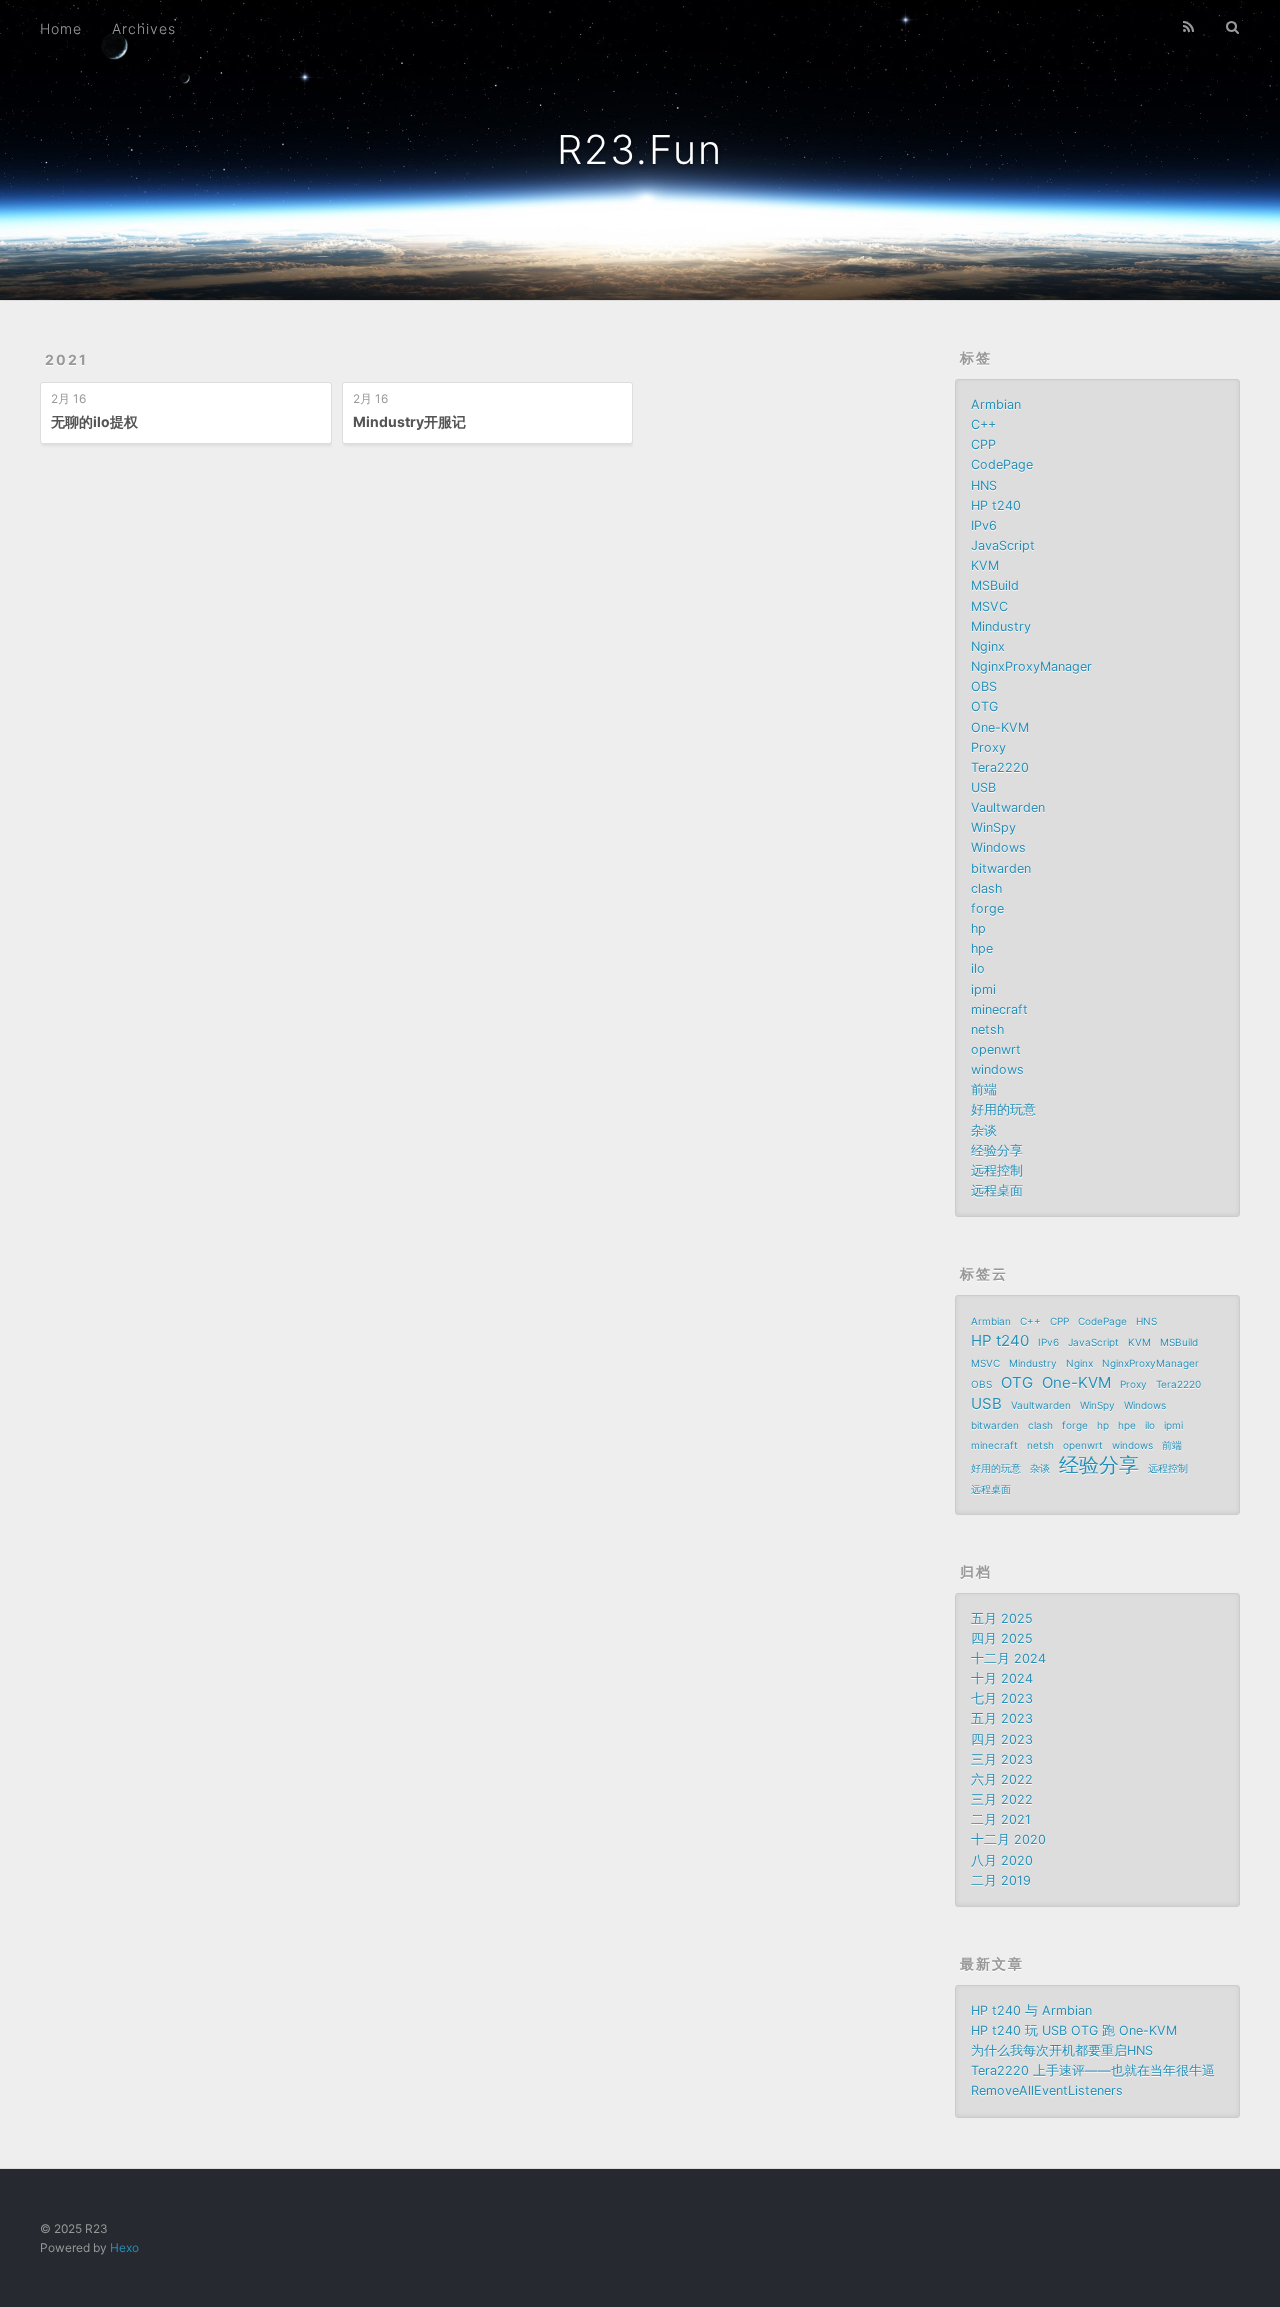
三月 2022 (1002, 1799)
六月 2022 (1002, 1779)
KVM (985, 565)
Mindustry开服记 (409, 421)
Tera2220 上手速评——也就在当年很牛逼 (1093, 2070)
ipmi (983, 989)
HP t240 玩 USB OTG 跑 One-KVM (1074, 2030)
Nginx (988, 646)
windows (997, 1069)
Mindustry (1001, 626)
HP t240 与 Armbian (1031, 2010)
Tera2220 (1000, 767)
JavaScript (1003, 545)
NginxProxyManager (1031, 666)
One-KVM (1000, 727)
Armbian (996, 404)
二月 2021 (1001, 1819)
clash (986, 888)
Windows (998, 847)
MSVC (989, 606)
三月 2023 (1002, 1759)
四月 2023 (1002, 1739)
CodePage (1002, 464)
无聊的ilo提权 (94, 421)
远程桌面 (997, 1190)
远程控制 (997, 1170)
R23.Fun (640, 149)
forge (987, 908)
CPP (983, 444)
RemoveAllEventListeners (1047, 2090)
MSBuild (995, 585)
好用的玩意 (1003, 1109)
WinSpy (993, 827)
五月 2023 (1002, 1718)
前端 (984, 1089)
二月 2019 (1001, 1880)
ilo (978, 968)
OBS (984, 686)
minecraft (999, 1009)
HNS (984, 485)
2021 (66, 359)
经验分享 (997, 1150)
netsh (987, 1029)
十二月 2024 (1008, 1658)
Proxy (988, 747)
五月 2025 (1002, 1618)
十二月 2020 (1008, 1839)
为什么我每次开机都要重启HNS (1062, 2050)
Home (61, 28)
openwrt (996, 1049)
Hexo (124, 2247)
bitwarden (1001, 868)
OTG (984, 706)
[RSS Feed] (1189, 27)
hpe (982, 948)
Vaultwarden (1008, 807)
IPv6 (984, 525)
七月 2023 (1002, 1698)
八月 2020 (1002, 1860)
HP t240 (996, 505)
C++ (983, 424)
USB (983, 787)
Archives (144, 28)
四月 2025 (1002, 1638)
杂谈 (984, 1130)
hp (978, 928)
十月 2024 (1002, 1678)
